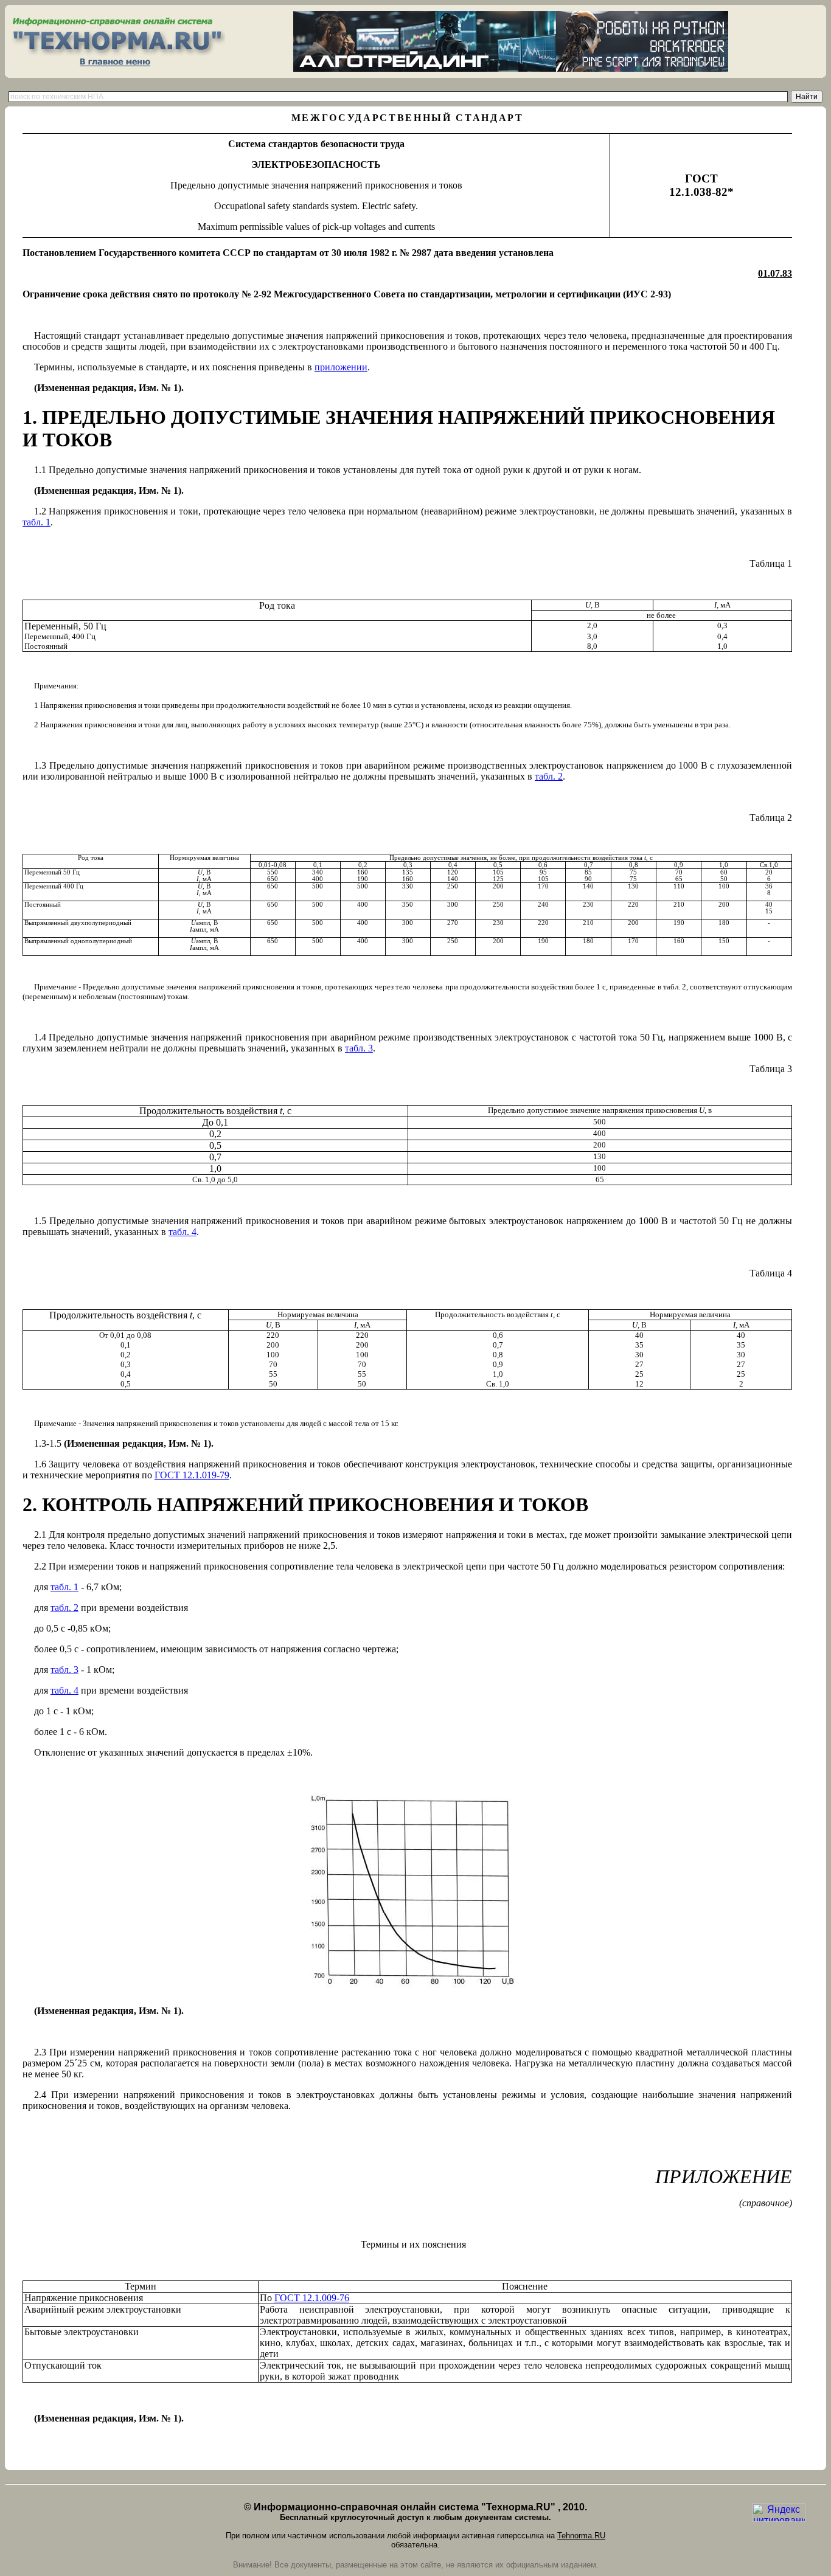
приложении (341, 367)
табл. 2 (549, 776)
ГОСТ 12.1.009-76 (312, 2298)
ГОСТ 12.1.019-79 (192, 1475)
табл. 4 (183, 1232)
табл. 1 (37, 522)
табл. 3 (359, 1048)
